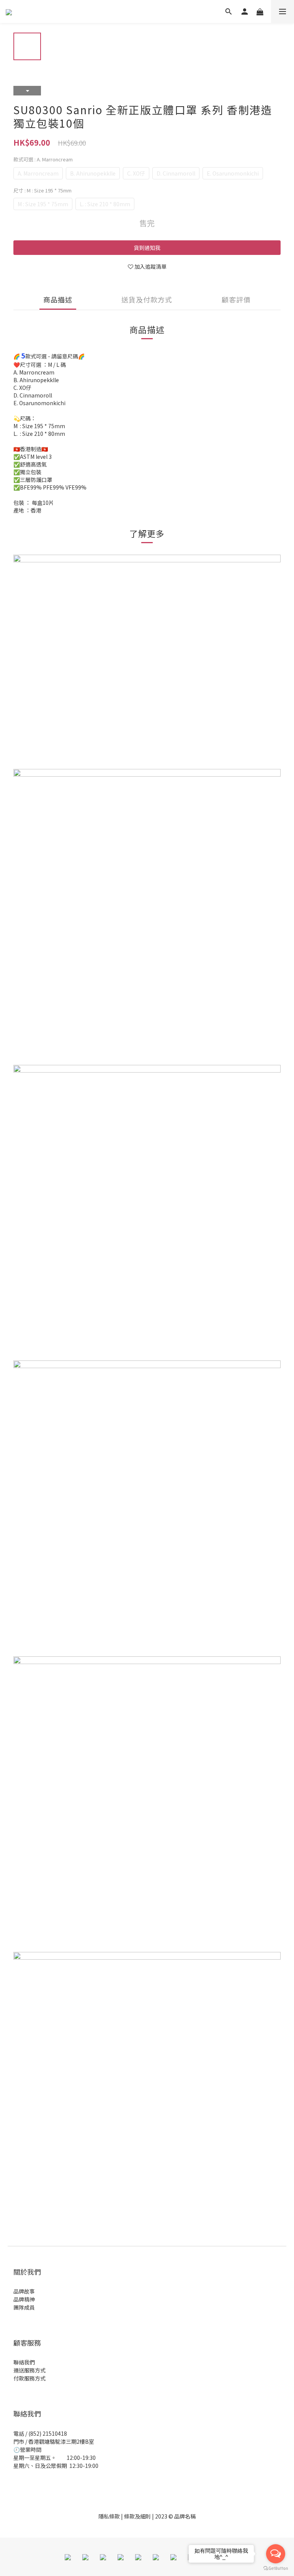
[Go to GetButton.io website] (276, 2568)
